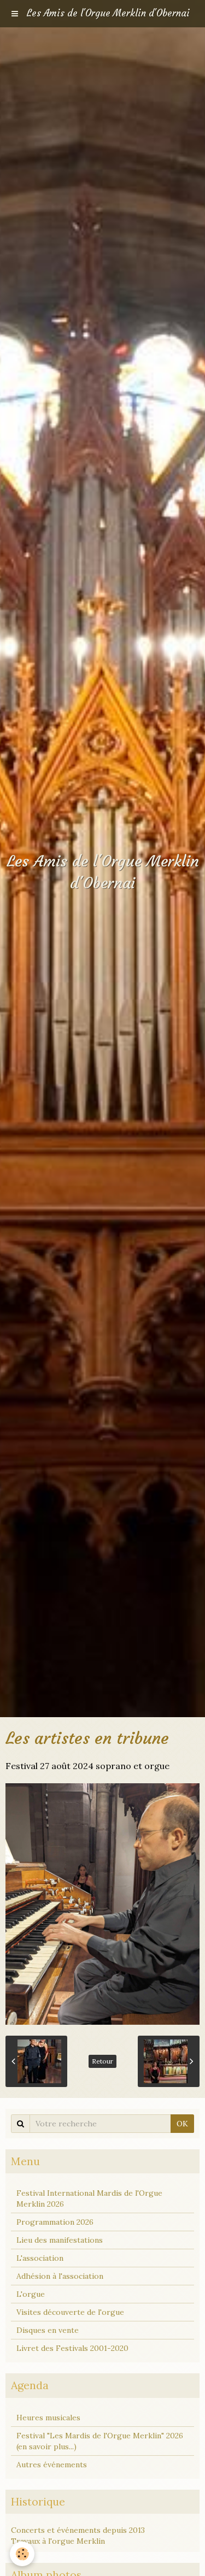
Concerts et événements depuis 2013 (78, 2530)
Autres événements (52, 2465)
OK (182, 2124)
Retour (102, 2061)
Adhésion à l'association (60, 2276)
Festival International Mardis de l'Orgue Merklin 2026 (89, 2198)
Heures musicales (48, 2418)
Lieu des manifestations (60, 2240)
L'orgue (31, 2294)
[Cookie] (22, 2554)
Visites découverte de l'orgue (70, 2312)
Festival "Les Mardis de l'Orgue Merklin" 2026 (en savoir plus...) (100, 2441)
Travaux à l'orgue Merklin (58, 2541)
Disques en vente (48, 2330)
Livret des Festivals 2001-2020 (72, 2348)
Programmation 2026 (55, 2222)
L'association (40, 2258)
